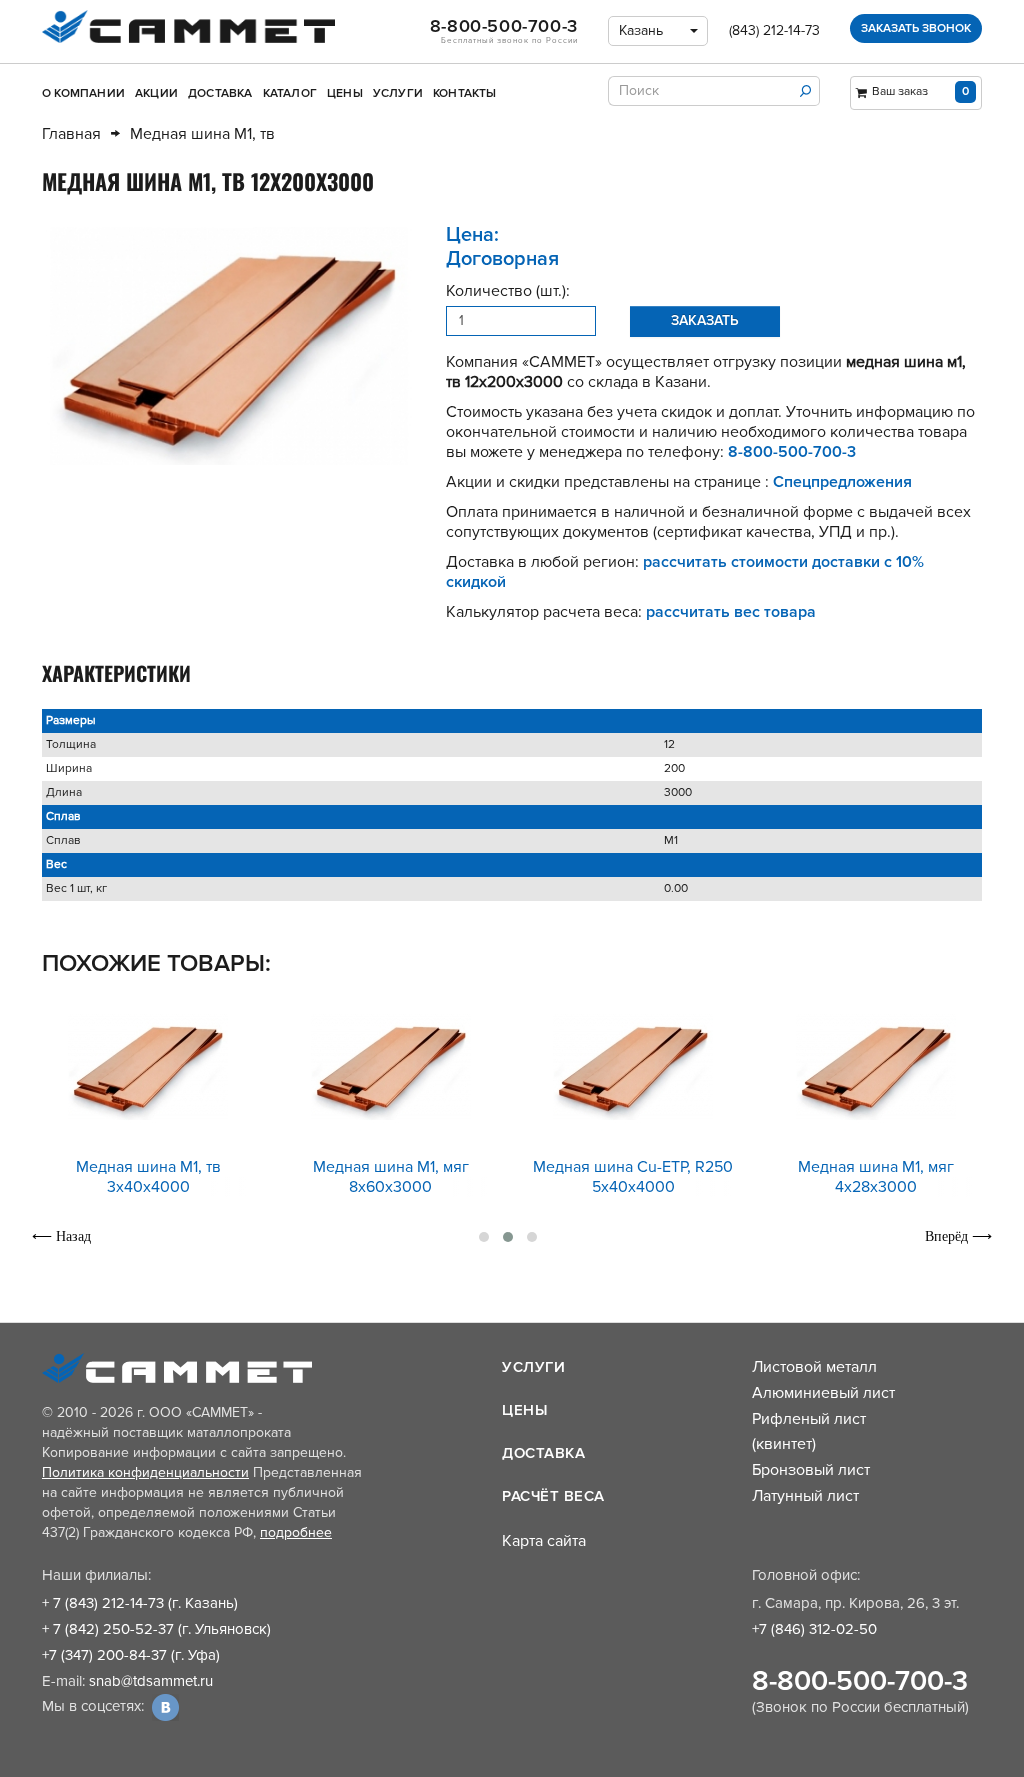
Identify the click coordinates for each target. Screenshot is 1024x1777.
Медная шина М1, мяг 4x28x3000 (876, 1177)
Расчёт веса (553, 1496)
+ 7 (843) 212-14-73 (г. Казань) (140, 1603)
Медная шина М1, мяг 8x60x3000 (391, 1177)
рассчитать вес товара (731, 612)
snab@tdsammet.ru (151, 1681)
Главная (71, 134)
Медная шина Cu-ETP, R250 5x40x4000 (633, 1177)
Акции (156, 93)
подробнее (296, 1532)
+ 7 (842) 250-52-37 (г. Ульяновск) (156, 1629)
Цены (345, 93)
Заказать (705, 320)
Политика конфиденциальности (145, 1472)
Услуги (398, 93)
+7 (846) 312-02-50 (814, 1629)
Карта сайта (544, 1541)
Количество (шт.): (508, 291)
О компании (83, 93)
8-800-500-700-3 (860, 1681)
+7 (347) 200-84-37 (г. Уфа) (131, 1655)
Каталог (290, 93)
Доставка (220, 93)
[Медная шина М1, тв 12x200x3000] (229, 346)
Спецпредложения (842, 482)
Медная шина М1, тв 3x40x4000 (148, 1177)
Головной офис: (806, 1575)
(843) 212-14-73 (774, 30)
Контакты (465, 93)
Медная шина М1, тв (202, 134)
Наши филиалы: (96, 1575)
